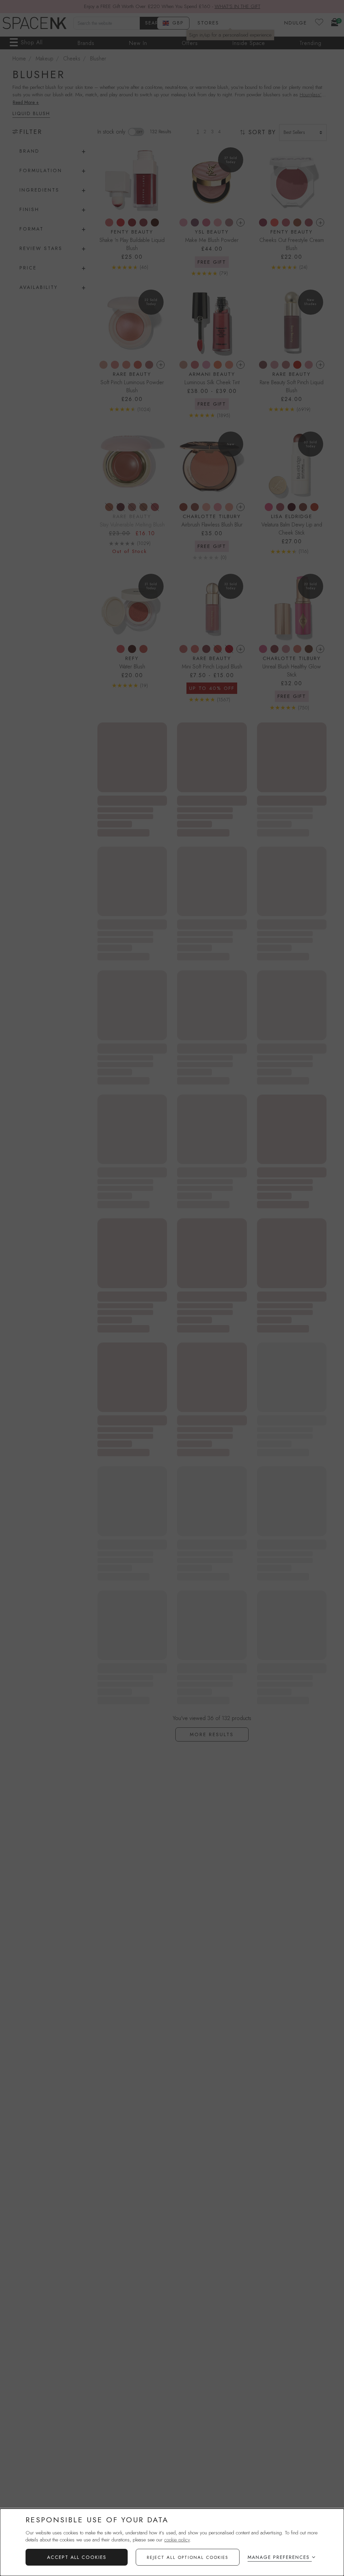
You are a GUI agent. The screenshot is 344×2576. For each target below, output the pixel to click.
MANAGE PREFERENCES (279, 2557)
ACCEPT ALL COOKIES (77, 2557)
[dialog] (172, 2542)
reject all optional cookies (188, 2557)
